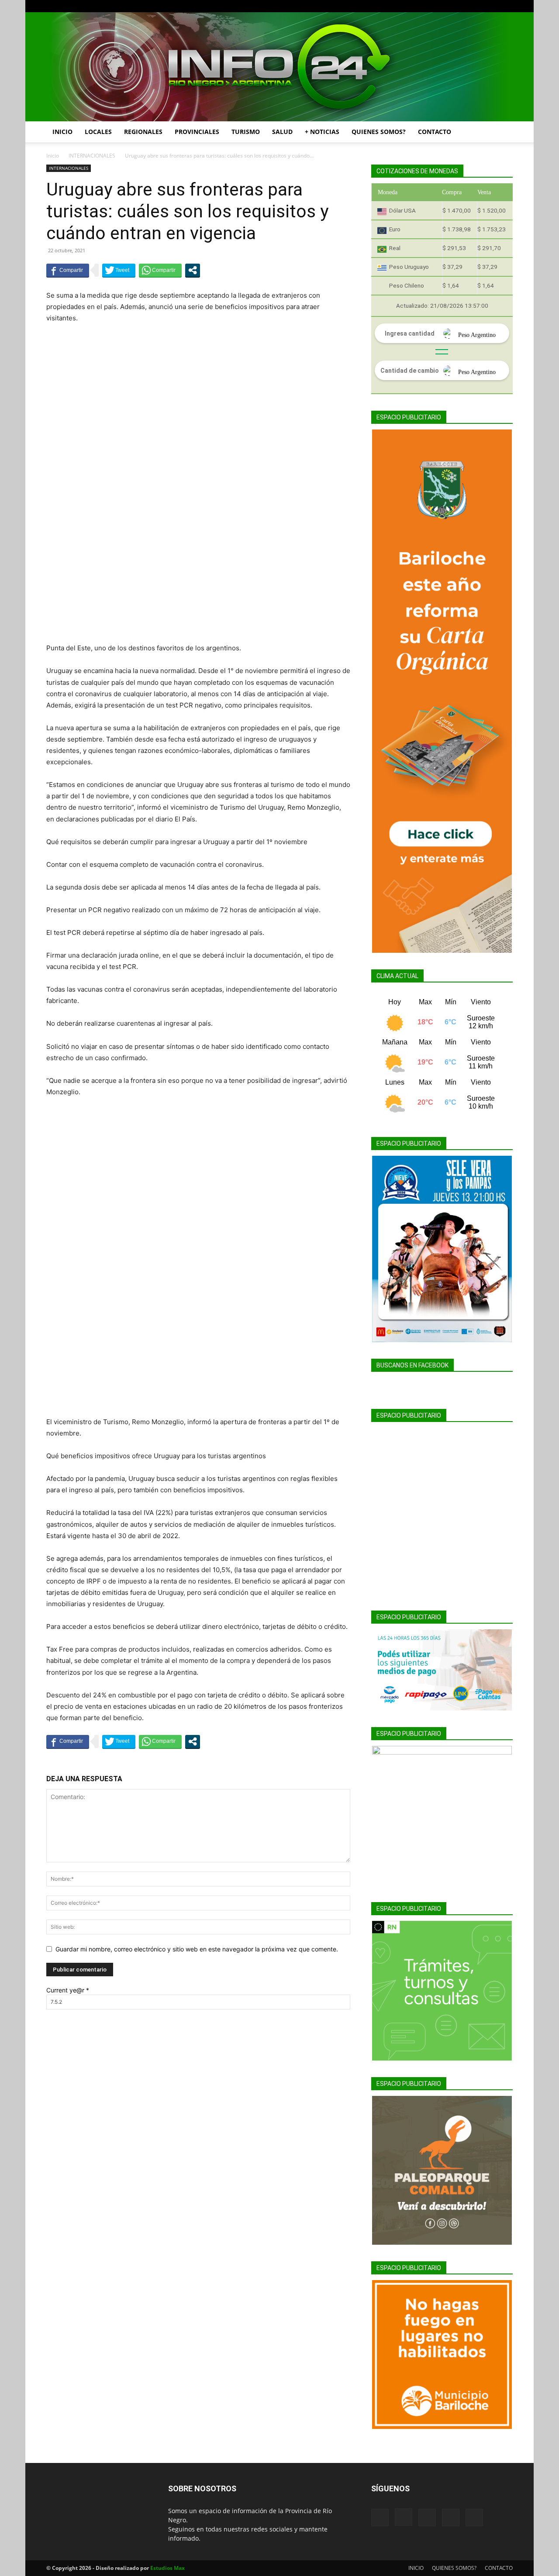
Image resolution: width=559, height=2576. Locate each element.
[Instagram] (463, 6)
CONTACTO (435, 132)
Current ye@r (68, 1990)
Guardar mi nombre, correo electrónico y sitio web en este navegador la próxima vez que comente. (197, 1949)
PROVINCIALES (197, 132)
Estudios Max (167, 2568)
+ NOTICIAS (322, 132)
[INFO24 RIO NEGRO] (279, 67)
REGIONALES (143, 132)
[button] (502, 132)
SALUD (282, 132)
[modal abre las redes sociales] (193, 270)
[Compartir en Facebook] (68, 270)
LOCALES (98, 132)
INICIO (62, 132)
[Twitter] (492, 6)
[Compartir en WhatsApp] (160, 270)
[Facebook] (449, 6)
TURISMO (246, 132)
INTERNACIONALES (92, 156)
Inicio (53, 156)
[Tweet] (119, 270)
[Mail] (477, 6)
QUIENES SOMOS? (379, 132)
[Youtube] (506, 6)
